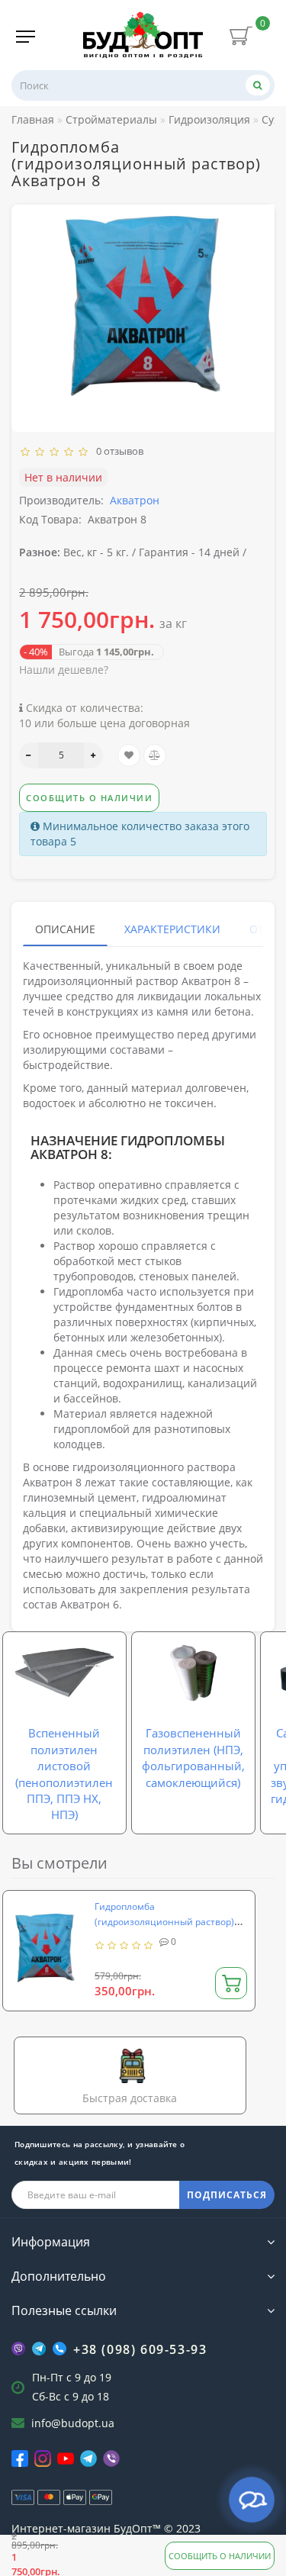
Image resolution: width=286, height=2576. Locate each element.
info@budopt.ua (73, 2423)
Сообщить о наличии (220, 2556)
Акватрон (135, 500)
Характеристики (172, 929)
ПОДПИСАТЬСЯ (227, 2195)
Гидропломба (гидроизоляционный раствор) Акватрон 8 (164, 1922)
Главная (33, 119)
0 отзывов (117, 451)
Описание (65, 929)
